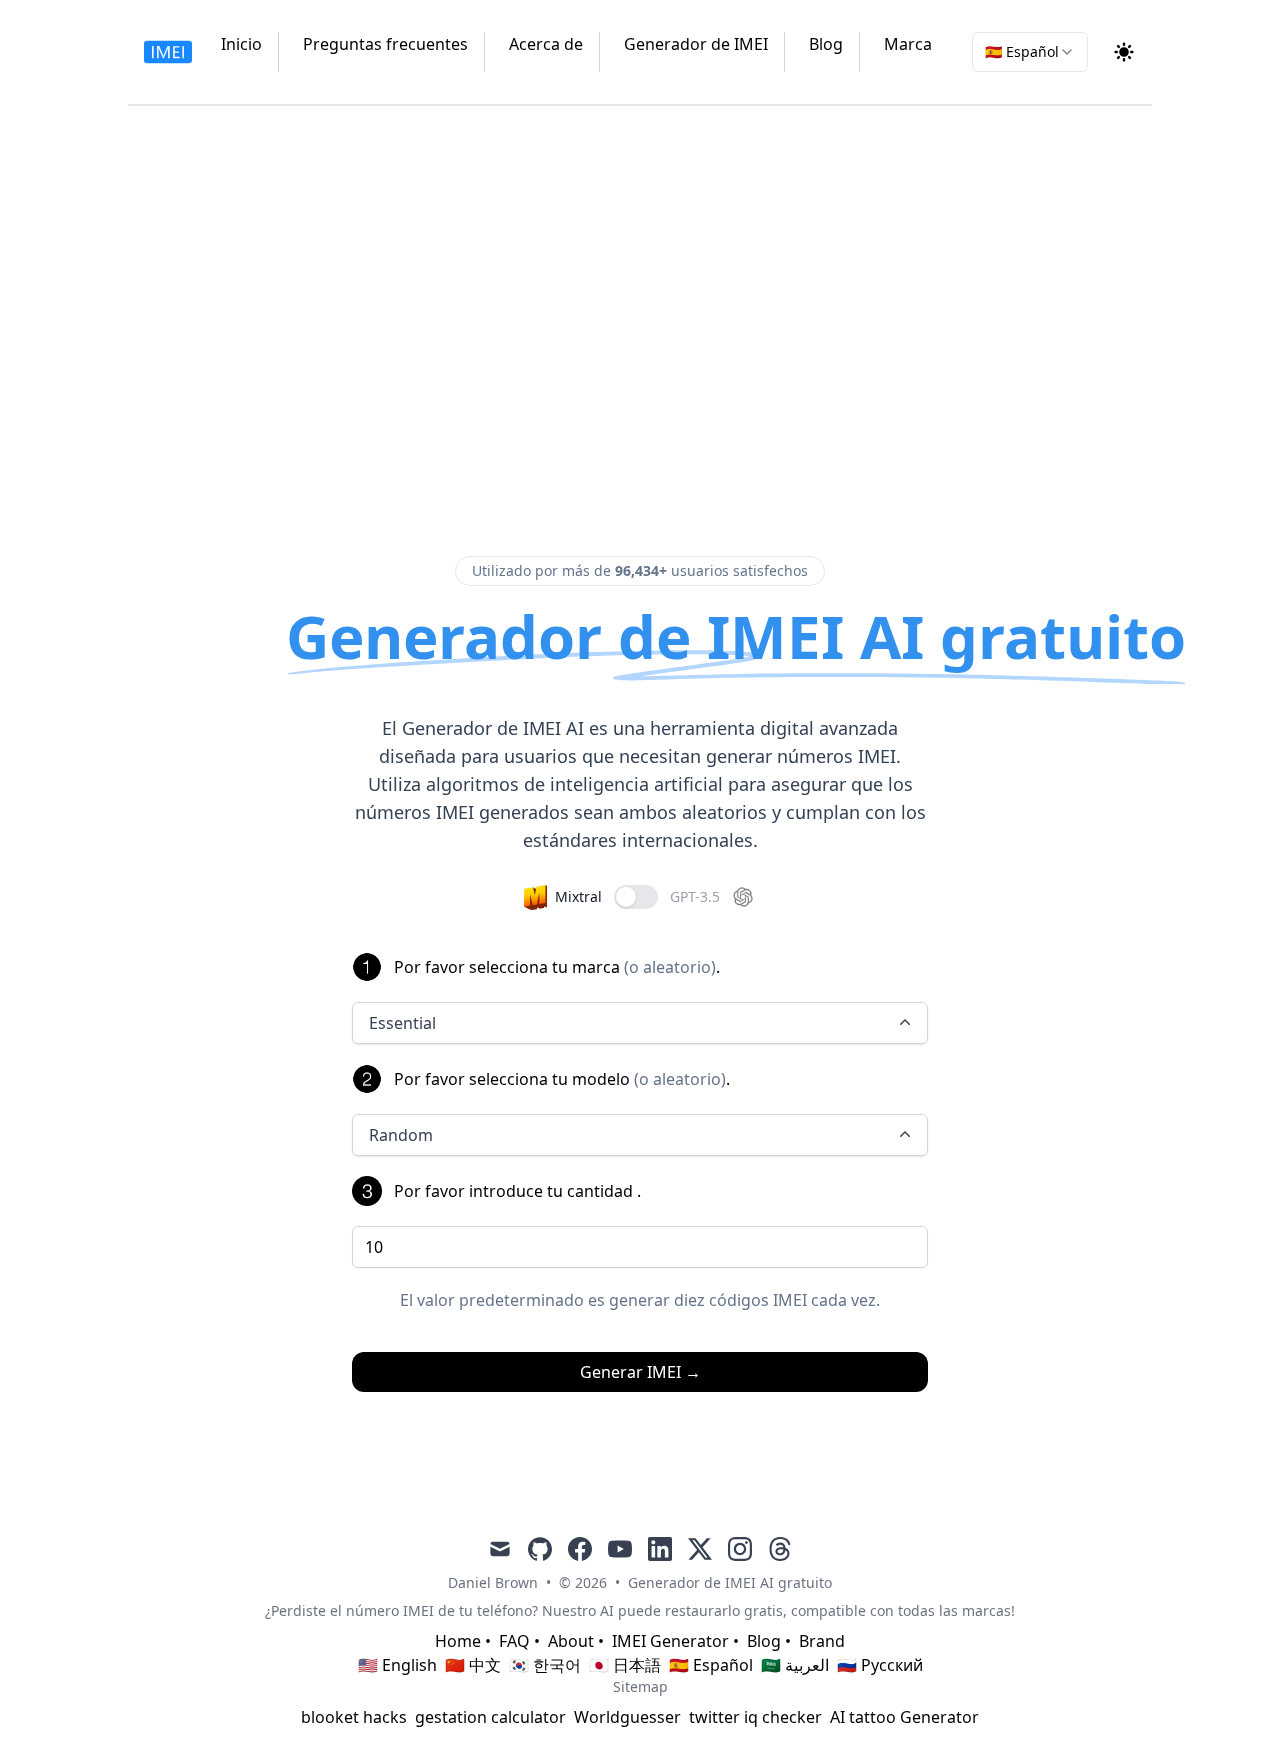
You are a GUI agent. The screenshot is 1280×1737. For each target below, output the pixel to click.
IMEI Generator (670, 1641)
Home (458, 1641)
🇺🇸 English (397, 1665)
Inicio (241, 44)
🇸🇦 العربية (795, 1665)
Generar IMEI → (640, 1372)
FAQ (514, 1641)
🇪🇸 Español (711, 1665)
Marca (908, 44)
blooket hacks (354, 1717)
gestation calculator (490, 1717)
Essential (402, 1023)
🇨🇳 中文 (473, 1665)
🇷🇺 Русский (880, 1665)
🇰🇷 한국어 (545, 1665)
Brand (822, 1641)
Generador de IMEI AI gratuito (730, 1582)
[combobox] (1030, 52)
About (571, 1641)
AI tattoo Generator (904, 1717)
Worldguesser (627, 1717)
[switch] (636, 897)
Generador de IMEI (696, 44)
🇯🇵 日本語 (625, 1665)
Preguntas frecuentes (385, 44)
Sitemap (640, 1686)
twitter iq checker (755, 1717)
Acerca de (546, 44)
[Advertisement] (640, 326)
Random (401, 1135)
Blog (826, 44)
